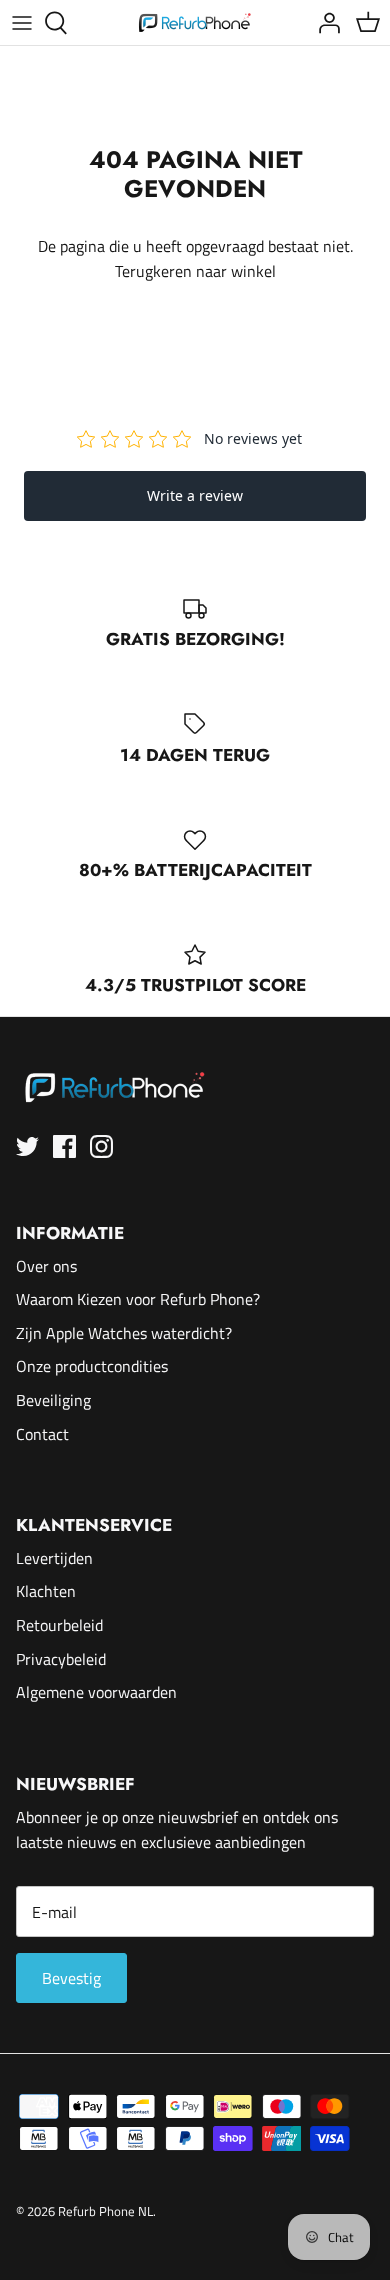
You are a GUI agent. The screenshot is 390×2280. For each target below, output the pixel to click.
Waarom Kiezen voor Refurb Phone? (138, 1299)
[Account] (324, 23)
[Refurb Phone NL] (195, 22)
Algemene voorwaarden (96, 1692)
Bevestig (71, 1978)
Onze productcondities (92, 1366)
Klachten (46, 1591)
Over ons (46, 1266)
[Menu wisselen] (22, 23)
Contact (42, 1434)
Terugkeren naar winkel (195, 271)
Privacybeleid (61, 1659)
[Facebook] (64, 1146)
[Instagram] (101, 1146)
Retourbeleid (59, 1625)
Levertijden (54, 1558)
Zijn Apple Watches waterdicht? (124, 1333)
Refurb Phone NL (105, 2211)
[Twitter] (27, 1146)
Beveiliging (53, 1400)
